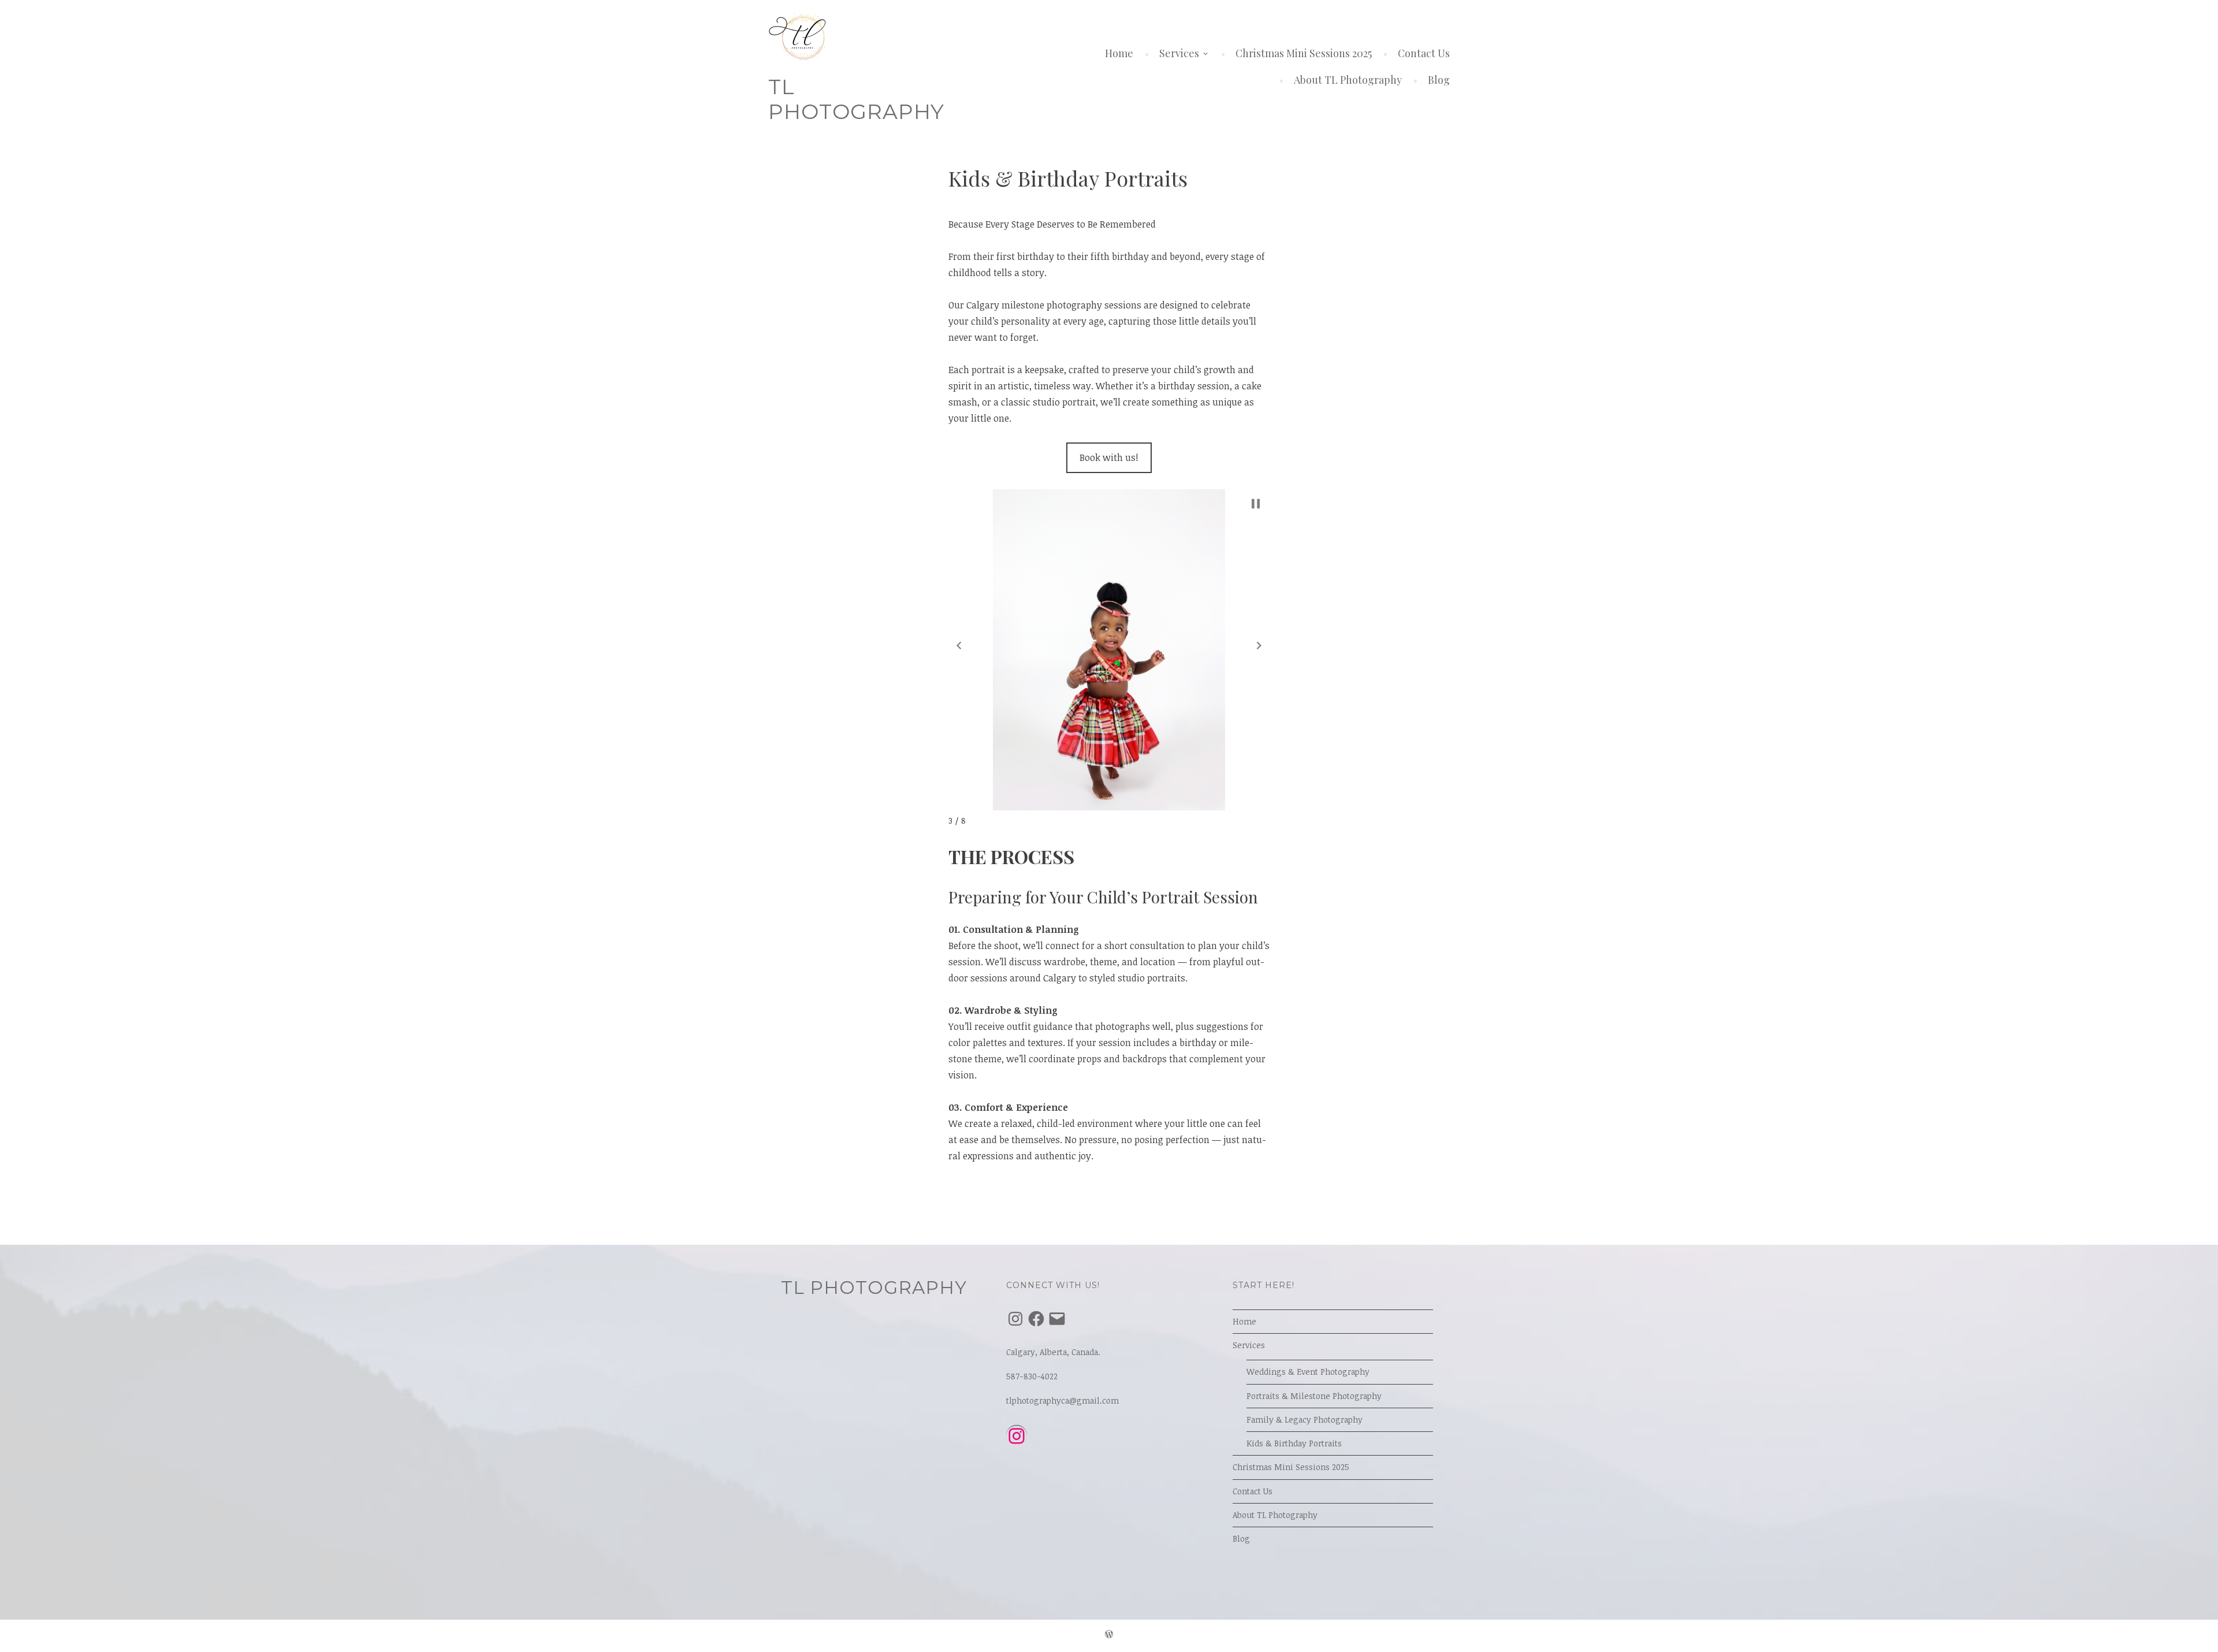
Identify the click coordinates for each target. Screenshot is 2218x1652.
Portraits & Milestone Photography (1314, 1396)
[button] (959, 646)
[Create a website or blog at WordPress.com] (1109, 1636)
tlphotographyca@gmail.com (1063, 1400)
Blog (1439, 80)
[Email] (1057, 1319)
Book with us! (1109, 457)
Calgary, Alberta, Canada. (1053, 1352)
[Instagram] (1015, 1319)
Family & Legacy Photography (1305, 1420)
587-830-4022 (1032, 1376)
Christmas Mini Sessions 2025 (1304, 53)
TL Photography (856, 99)
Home (1119, 53)
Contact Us (1424, 53)
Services (1179, 53)
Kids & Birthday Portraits (1294, 1443)
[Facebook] (1036, 1319)
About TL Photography (1348, 80)
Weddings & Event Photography (1308, 1372)
